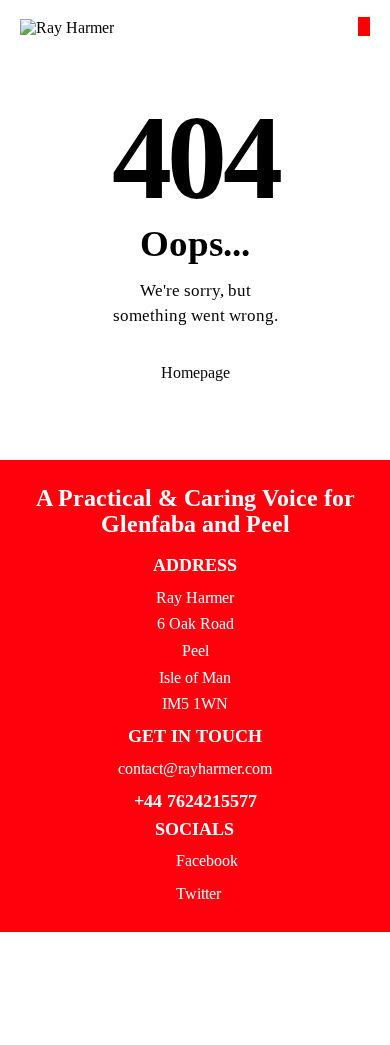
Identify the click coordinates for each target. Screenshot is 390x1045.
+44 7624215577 (195, 801)
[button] (364, 26)
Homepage (195, 372)
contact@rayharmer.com (195, 768)
